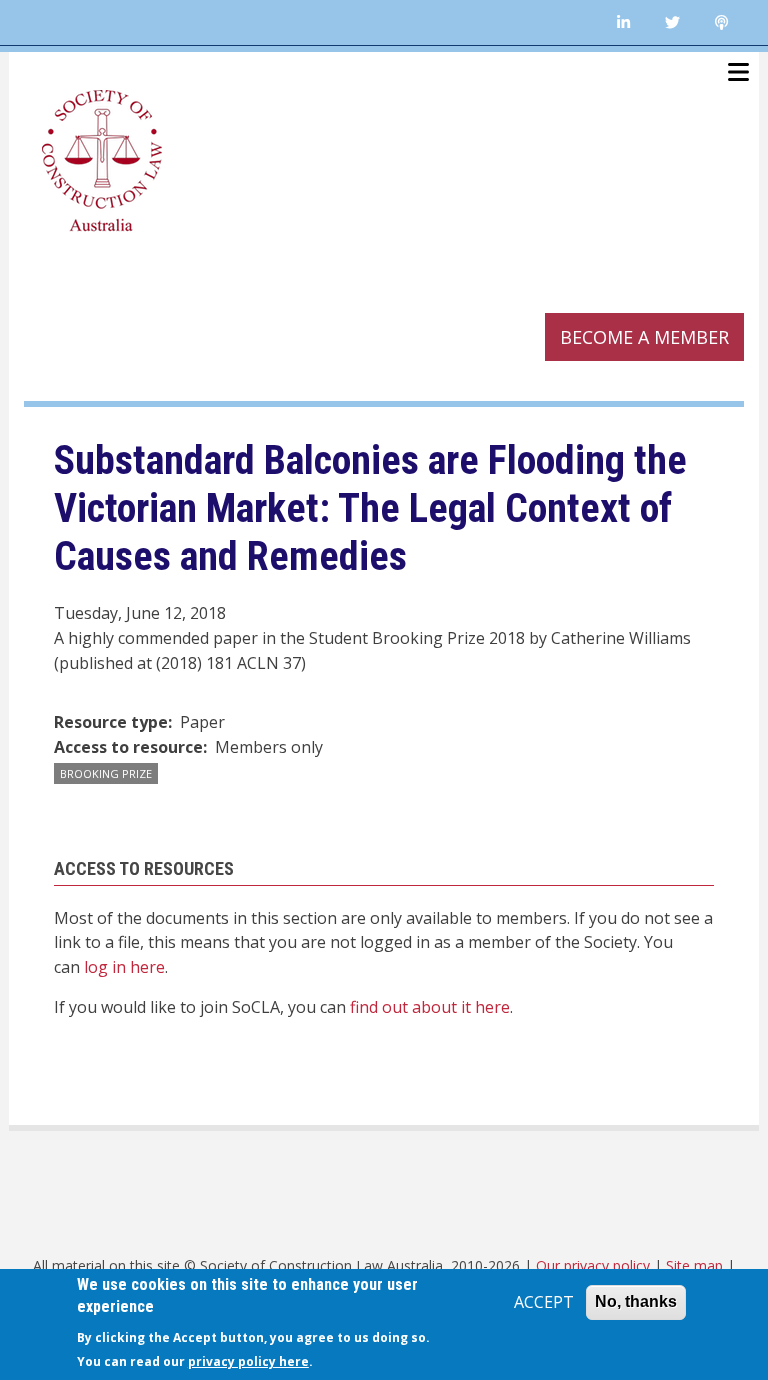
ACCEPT (544, 1302)
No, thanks (636, 1301)
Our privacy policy (593, 1265)
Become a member (644, 337)
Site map (694, 1265)
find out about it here (430, 1007)
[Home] (102, 158)
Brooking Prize (106, 773)
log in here (124, 967)
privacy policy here (248, 1361)
